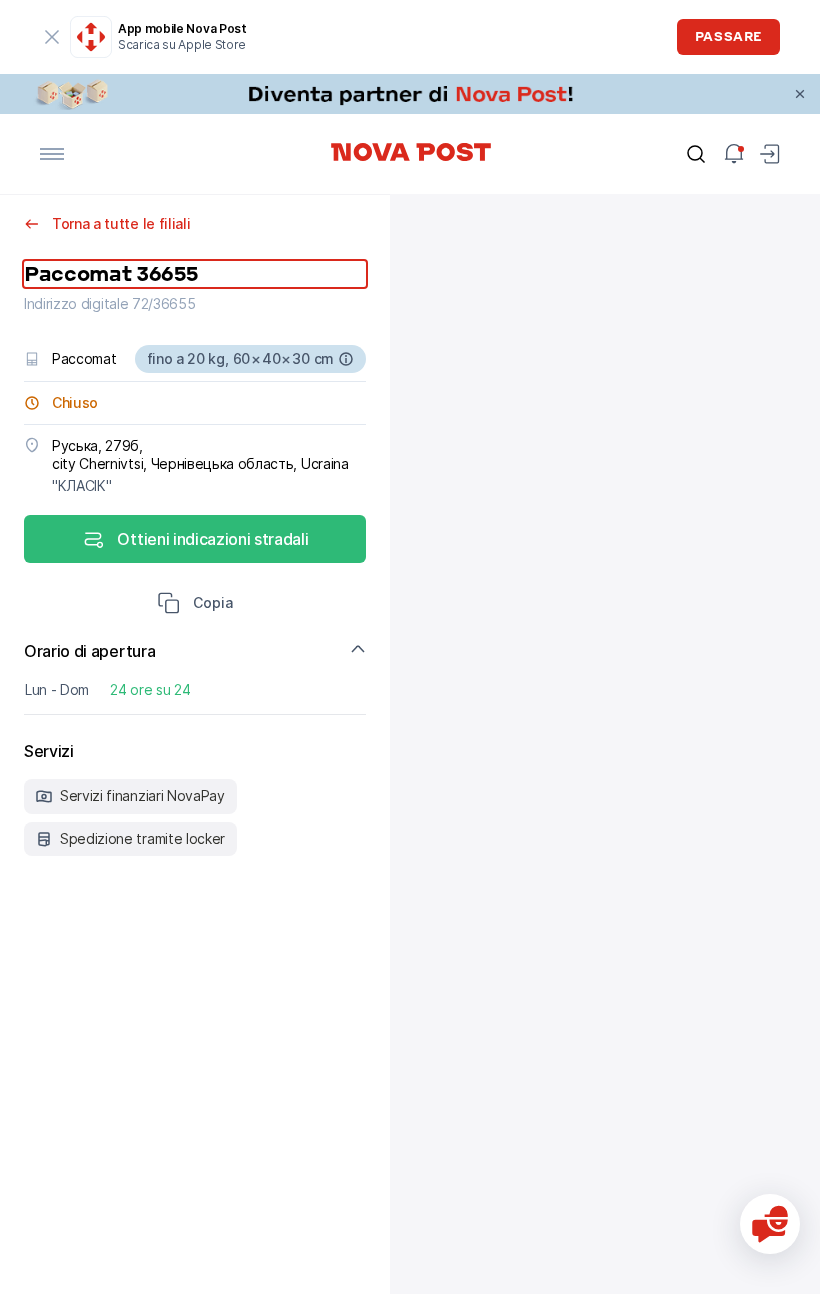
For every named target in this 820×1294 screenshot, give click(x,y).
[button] (195, 605)
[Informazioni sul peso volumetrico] (346, 359)
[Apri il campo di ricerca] (696, 154)
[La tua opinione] (770, 1224)
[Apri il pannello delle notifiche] (734, 154)
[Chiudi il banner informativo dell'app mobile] (52, 37)
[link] (410, 94)
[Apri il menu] (52, 154)
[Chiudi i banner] (800, 94)
